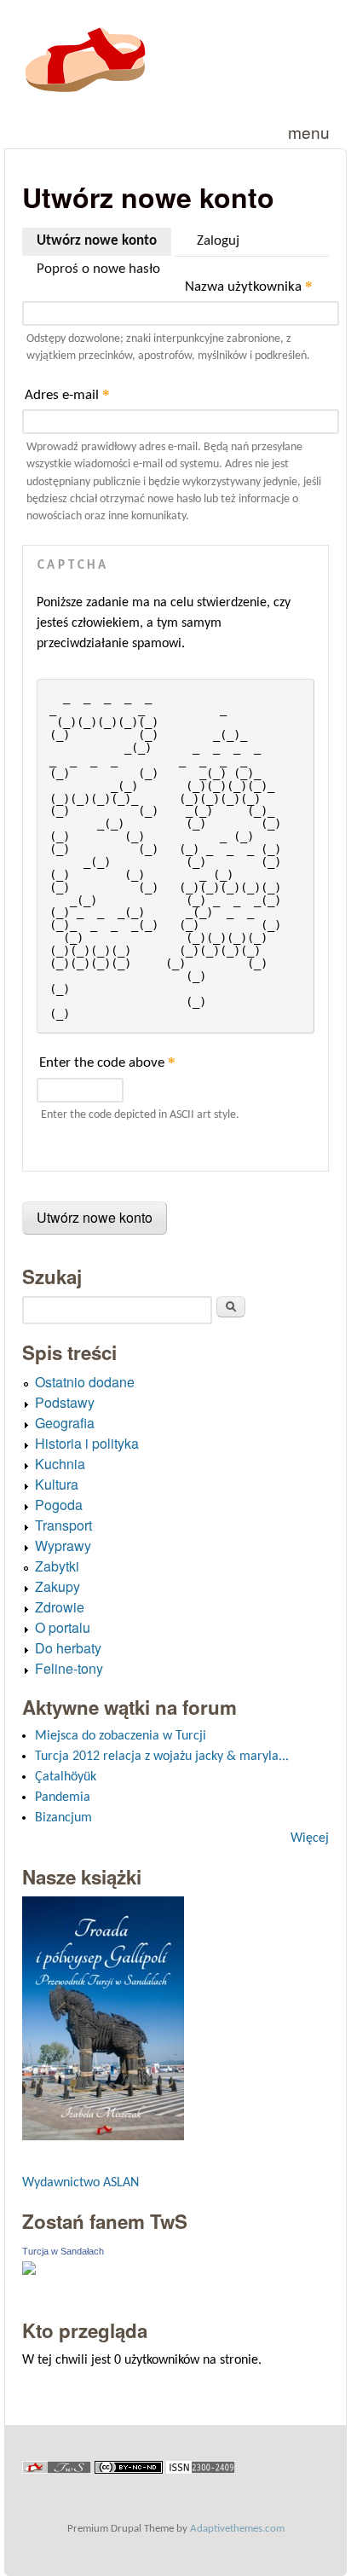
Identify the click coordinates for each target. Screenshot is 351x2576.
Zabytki (57, 1566)
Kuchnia (60, 1464)
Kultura (57, 1484)
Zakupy (58, 1586)
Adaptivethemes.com (237, 2529)
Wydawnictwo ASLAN (81, 2183)
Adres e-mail (67, 394)
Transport (63, 1525)
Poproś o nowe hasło (98, 269)
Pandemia (63, 1797)
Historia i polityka (87, 1443)
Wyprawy (63, 1546)
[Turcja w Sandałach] (29, 2272)
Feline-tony (69, 1668)
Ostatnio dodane (85, 1382)
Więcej (310, 1838)
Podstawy (65, 1402)
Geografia (65, 1423)
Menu (309, 132)
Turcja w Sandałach (63, 2251)
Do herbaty (68, 1648)
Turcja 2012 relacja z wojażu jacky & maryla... (162, 1757)
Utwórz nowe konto (104, 241)
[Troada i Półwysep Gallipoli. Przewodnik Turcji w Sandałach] (103, 2136)
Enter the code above (107, 1062)
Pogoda (59, 1505)
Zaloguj (218, 241)
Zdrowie (60, 1607)
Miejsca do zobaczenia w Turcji (121, 1736)
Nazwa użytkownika (249, 286)
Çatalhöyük (66, 1777)
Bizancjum (63, 1818)
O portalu (63, 1627)
